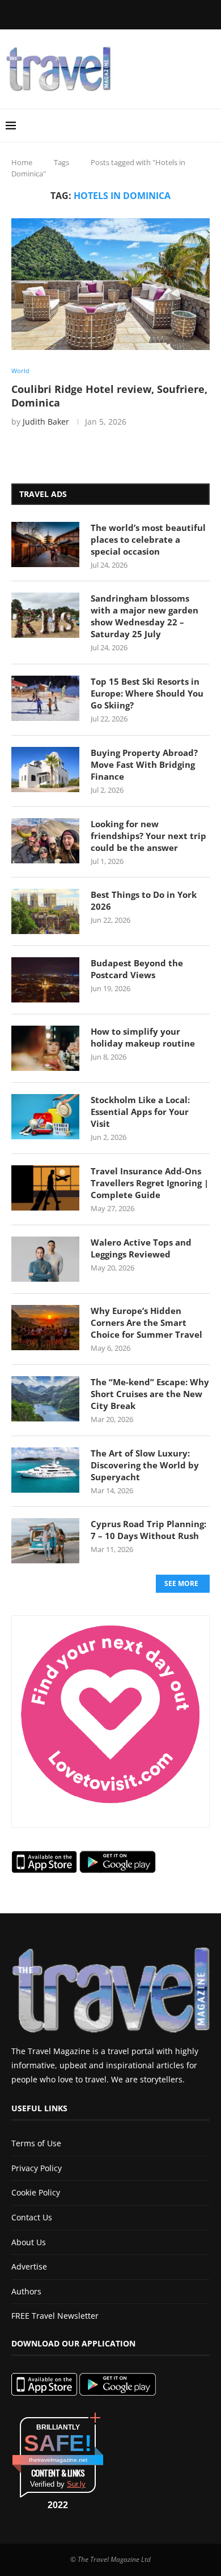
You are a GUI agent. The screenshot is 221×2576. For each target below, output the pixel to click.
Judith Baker (46, 422)
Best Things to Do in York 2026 (144, 900)
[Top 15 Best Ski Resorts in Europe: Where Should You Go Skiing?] (45, 698)
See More (181, 1583)
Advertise (29, 2266)
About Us (29, 2242)
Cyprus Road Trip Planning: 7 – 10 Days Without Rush (148, 1530)
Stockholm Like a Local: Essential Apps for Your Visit (140, 1112)
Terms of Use (36, 2143)
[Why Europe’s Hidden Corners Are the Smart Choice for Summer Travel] (45, 1328)
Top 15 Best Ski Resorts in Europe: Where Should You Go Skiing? (147, 693)
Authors (26, 2291)
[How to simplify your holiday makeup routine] (45, 1048)
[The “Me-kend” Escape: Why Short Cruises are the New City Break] (45, 1399)
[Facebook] (57, 14)
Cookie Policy (36, 2192)
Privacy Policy (37, 2168)
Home (22, 162)
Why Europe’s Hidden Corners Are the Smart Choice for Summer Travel (146, 1322)
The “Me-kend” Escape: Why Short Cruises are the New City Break (150, 1394)
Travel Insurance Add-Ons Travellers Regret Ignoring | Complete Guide (150, 1183)
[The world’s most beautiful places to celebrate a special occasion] (45, 544)
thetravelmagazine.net (58, 2460)
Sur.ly (76, 2484)
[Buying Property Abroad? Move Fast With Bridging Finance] (45, 770)
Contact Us (32, 2217)
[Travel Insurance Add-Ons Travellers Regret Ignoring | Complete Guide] (45, 1188)
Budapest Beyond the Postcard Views (137, 969)
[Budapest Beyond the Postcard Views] (45, 980)
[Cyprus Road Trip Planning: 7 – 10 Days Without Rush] (45, 1541)
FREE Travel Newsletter (55, 2316)
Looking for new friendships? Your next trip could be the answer (148, 836)
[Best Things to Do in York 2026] (45, 911)
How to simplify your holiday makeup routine (143, 1037)
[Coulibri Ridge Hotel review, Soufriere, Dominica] (110, 284)
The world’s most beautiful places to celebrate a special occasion (148, 539)
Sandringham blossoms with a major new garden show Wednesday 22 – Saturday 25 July (144, 616)
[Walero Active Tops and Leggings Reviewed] (45, 1259)
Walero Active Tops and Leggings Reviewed (141, 1248)
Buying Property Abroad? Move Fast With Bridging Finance (144, 764)
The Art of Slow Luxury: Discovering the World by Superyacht (145, 1465)
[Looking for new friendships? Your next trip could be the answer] (45, 841)
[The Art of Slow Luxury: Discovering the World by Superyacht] (45, 1470)
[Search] (210, 126)
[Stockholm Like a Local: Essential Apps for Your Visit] (45, 1117)
